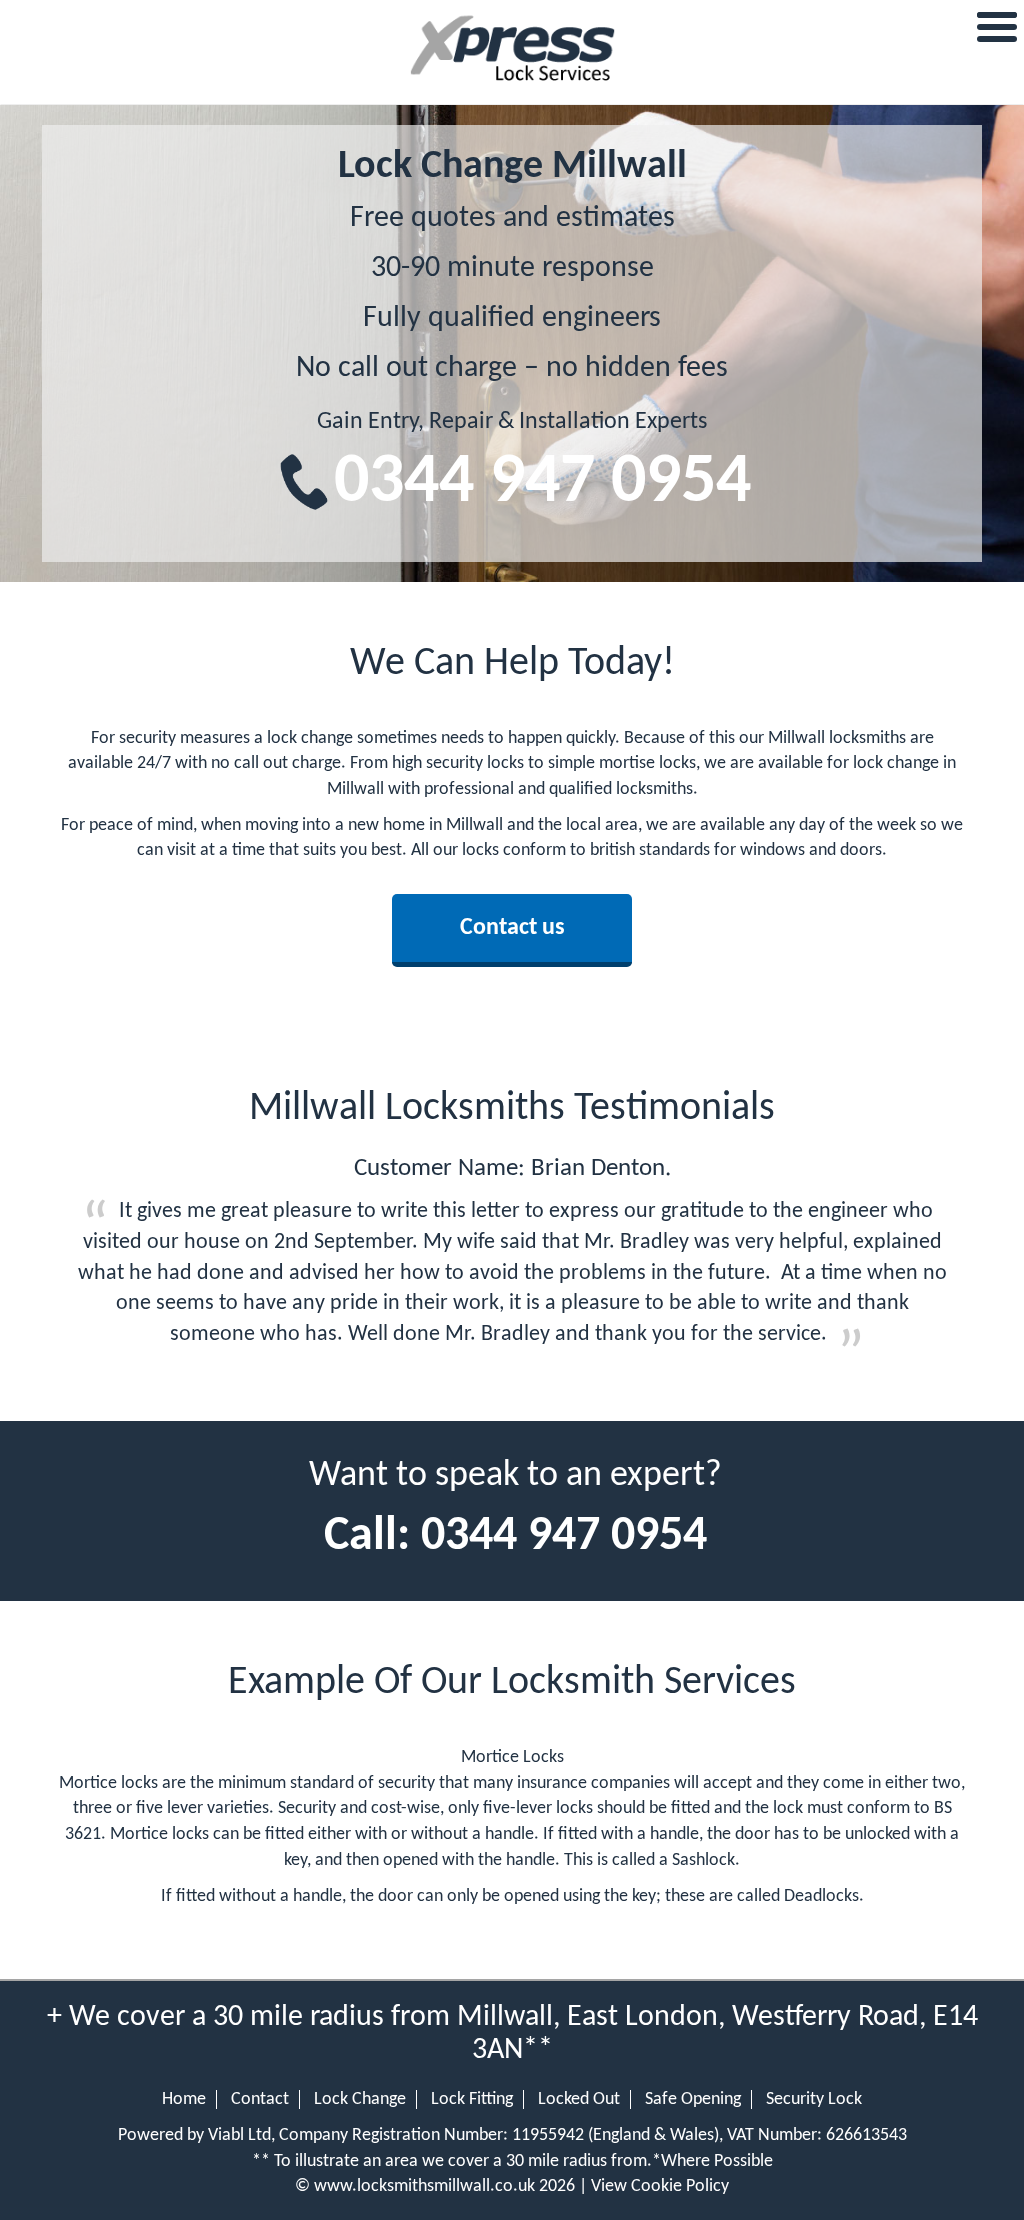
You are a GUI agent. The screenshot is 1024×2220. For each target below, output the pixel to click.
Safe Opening (693, 2099)
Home (184, 2099)
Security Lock (814, 2099)
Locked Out (579, 2099)
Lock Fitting (472, 2099)
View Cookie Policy (660, 2186)
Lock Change (360, 2099)
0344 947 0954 (542, 483)
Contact (260, 2099)
